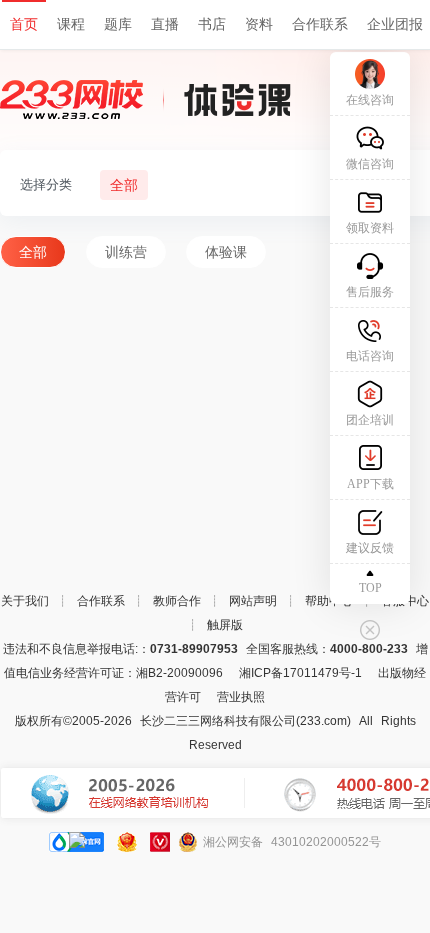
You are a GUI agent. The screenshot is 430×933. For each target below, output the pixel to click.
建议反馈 (370, 548)
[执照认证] (127, 842)
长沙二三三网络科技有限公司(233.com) (245, 721)
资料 (259, 24)
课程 (71, 24)
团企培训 (370, 420)
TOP (370, 588)
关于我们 (25, 601)
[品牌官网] (76, 842)
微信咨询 (370, 164)
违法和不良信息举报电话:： (120, 649)
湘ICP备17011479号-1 (300, 673)
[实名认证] (160, 842)
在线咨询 (370, 100)
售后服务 (370, 292)
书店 (212, 24)
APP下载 (370, 484)
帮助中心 (329, 601)
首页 (24, 24)
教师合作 (177, 601)
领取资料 (370, 228)
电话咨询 (370, 356)
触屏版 (225, 625)
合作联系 (320, 24)
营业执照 (241, 697)
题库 (118, 24)
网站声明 (253, 601)
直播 (165, 24)
